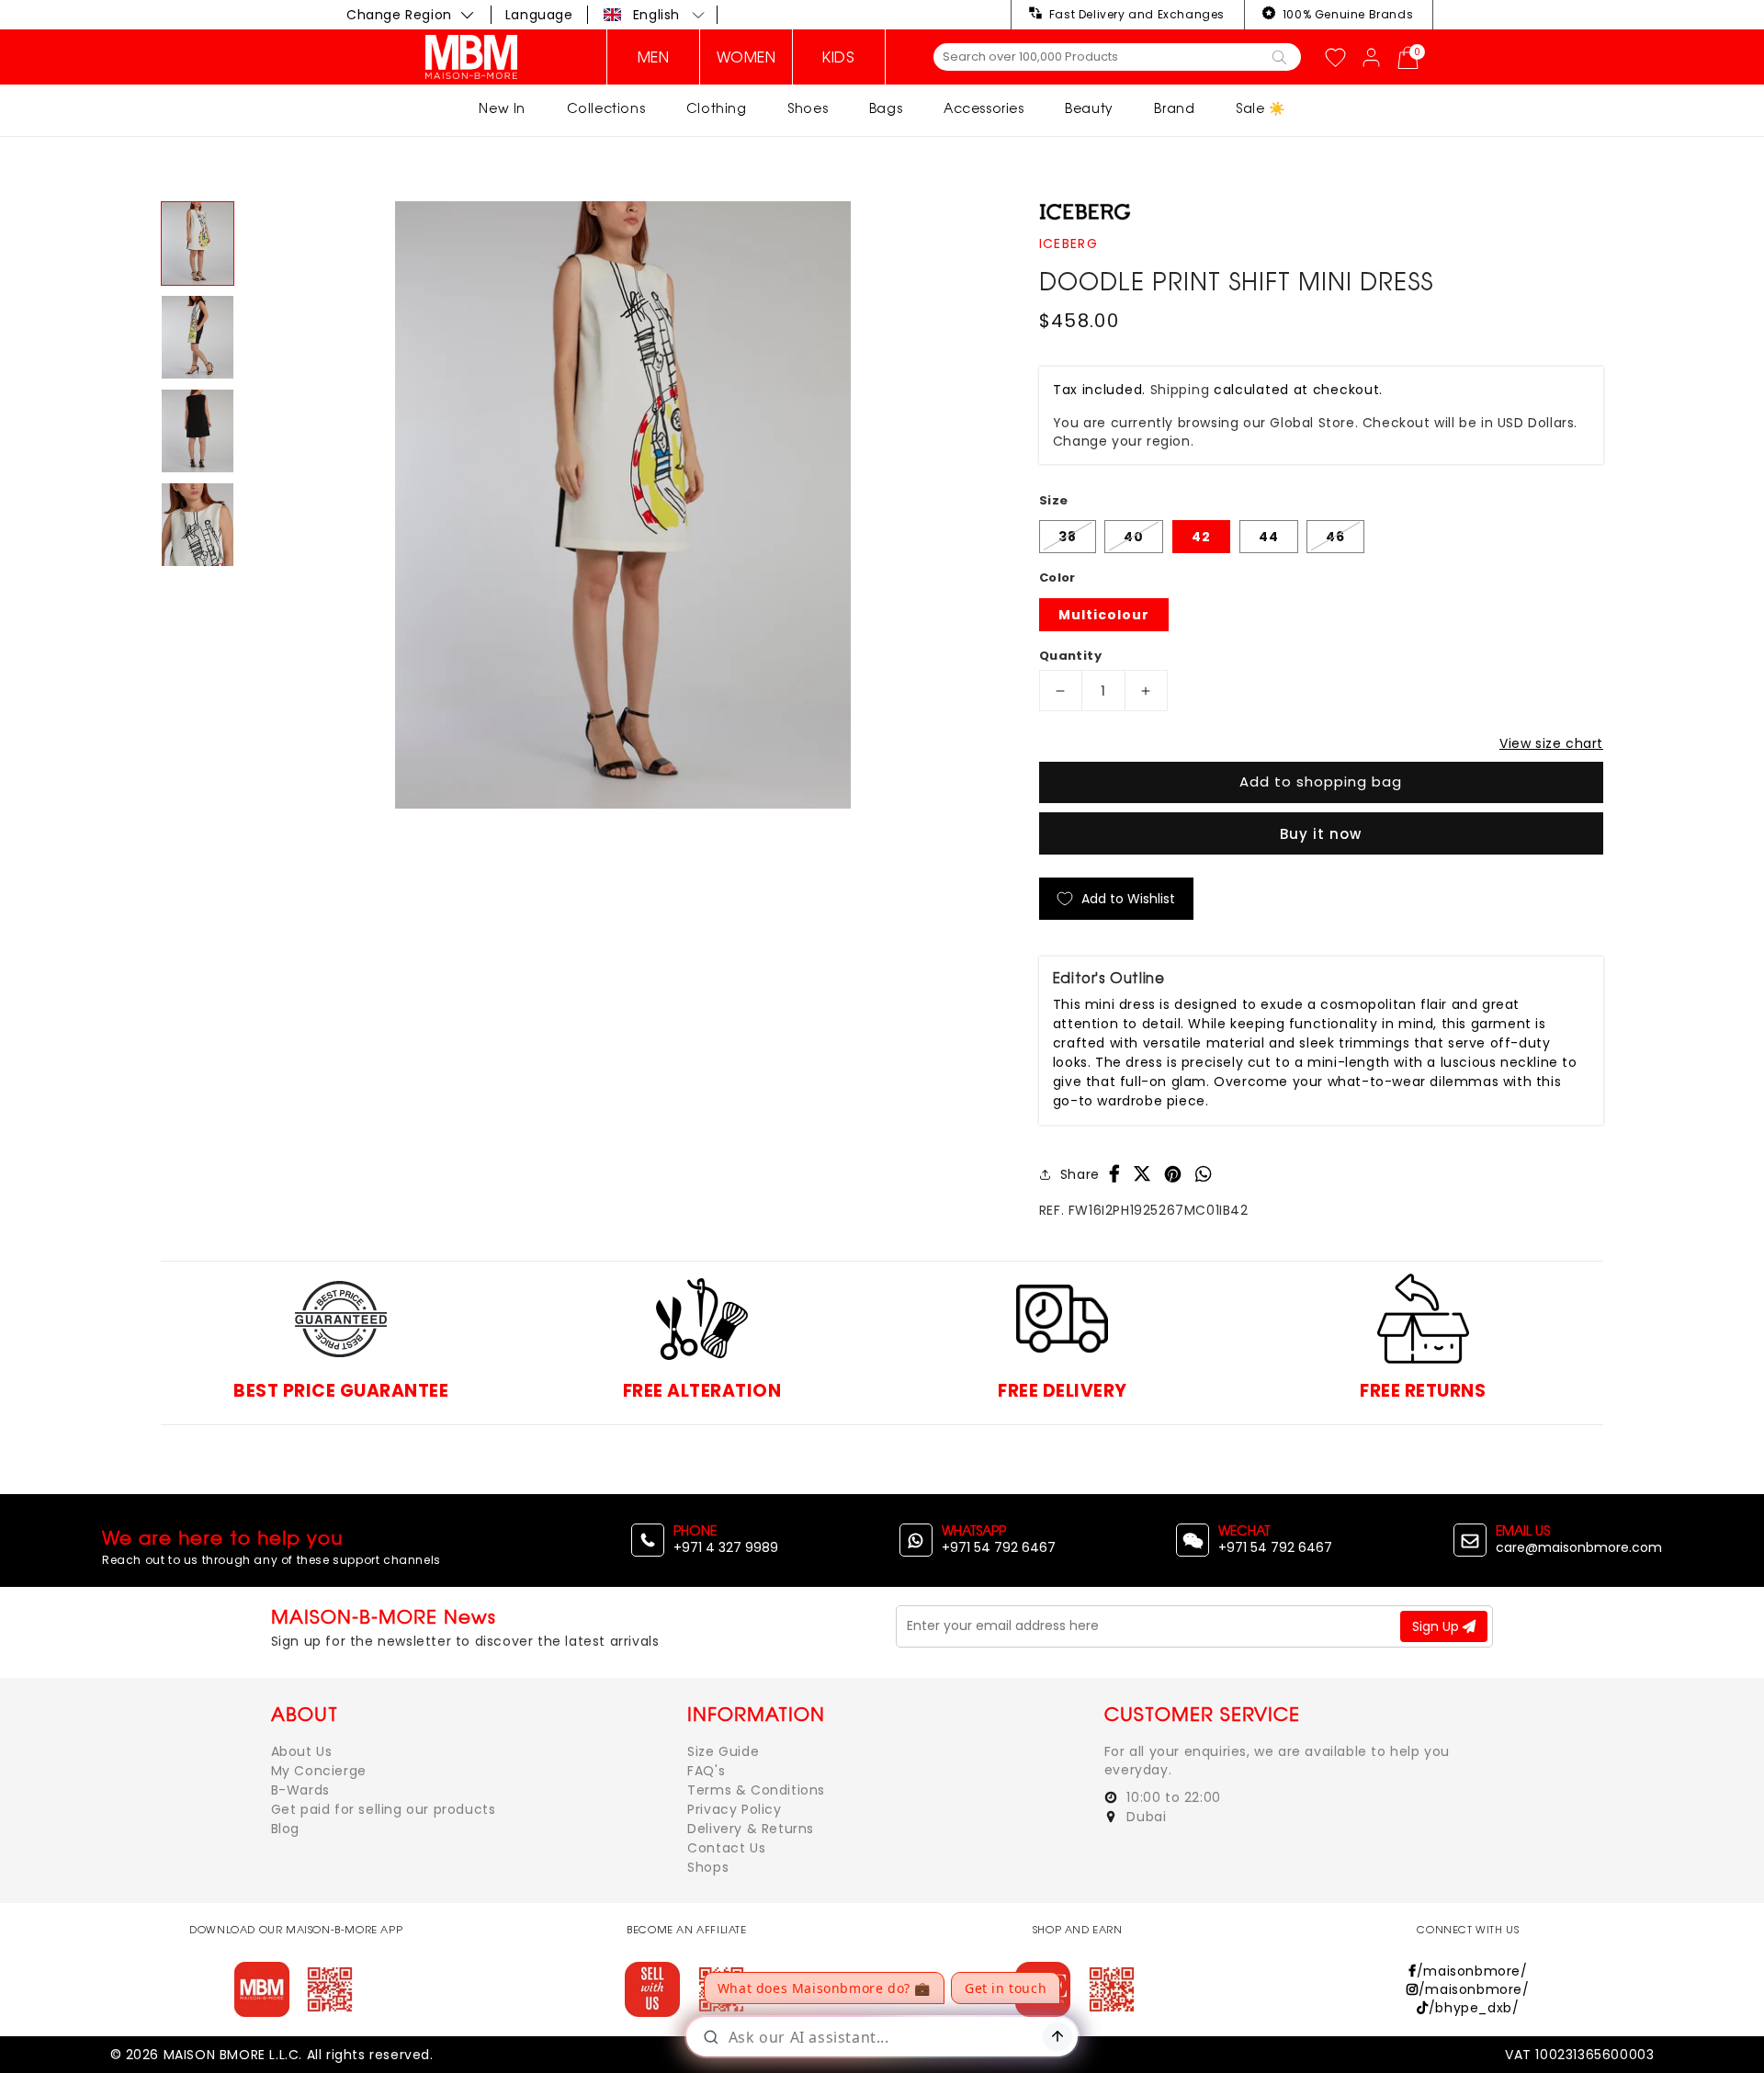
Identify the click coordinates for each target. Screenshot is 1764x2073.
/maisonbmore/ (1472, 1971)
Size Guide (723, 1751)
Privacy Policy (734, 1809)
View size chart (1551, 743)
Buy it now (1321, 834)
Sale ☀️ (1261, 108)
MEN (654, 57)
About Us (302, 1751)
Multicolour (1104, 615)
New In (502, 108)
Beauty (1089, 108)
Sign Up (1437, 1626)
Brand (1174, 108)
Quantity (1070, 656)
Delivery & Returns (751, 1829)
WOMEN (746, 57)
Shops (708, 1867)
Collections (606, 108)
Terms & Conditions (756, 1790)
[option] (623, 505)
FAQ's (706, 1771)
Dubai (1145, 1817)
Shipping (1180, 390)
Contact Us (726, 1848)
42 (1201, 537)
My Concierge (319, 1771)
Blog (285, 1829)
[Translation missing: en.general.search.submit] (1279, 56)
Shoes (808, 108)
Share (1080, 1174)
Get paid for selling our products (384, 1809)
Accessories (984, 108)
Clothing (717, 108)
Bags (886, 108)
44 (1269, 537)
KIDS (838, 57)
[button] (655, 15)
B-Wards (300, 1790)
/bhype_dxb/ (1474, 2008)
